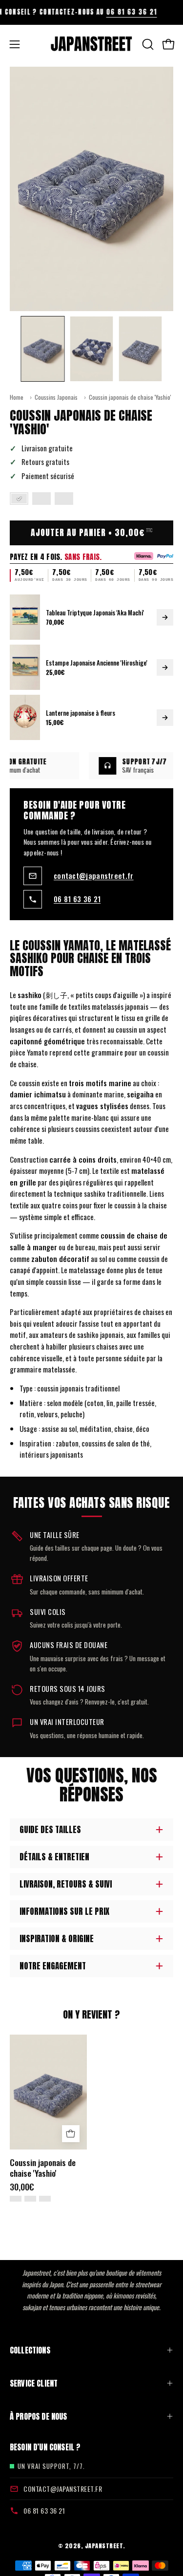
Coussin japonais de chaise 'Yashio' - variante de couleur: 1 (16, 2199)
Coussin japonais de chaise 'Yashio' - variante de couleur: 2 (30, 2199)
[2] (41, 499)
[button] (147, 44)
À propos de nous (39, 2416)
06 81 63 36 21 (108, 12)
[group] (91, 12)
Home (17, 397)
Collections (30, 2350)
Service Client (34, 2383)
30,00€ (22, 2187)
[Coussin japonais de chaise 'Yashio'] (43, 349)
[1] (19, 499)
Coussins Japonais (56, 397)
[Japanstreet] (92, 44)
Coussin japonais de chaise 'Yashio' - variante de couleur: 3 (45, 2199)
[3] (64, 499)
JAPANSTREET (104, 2546)
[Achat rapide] (71, 2134)
